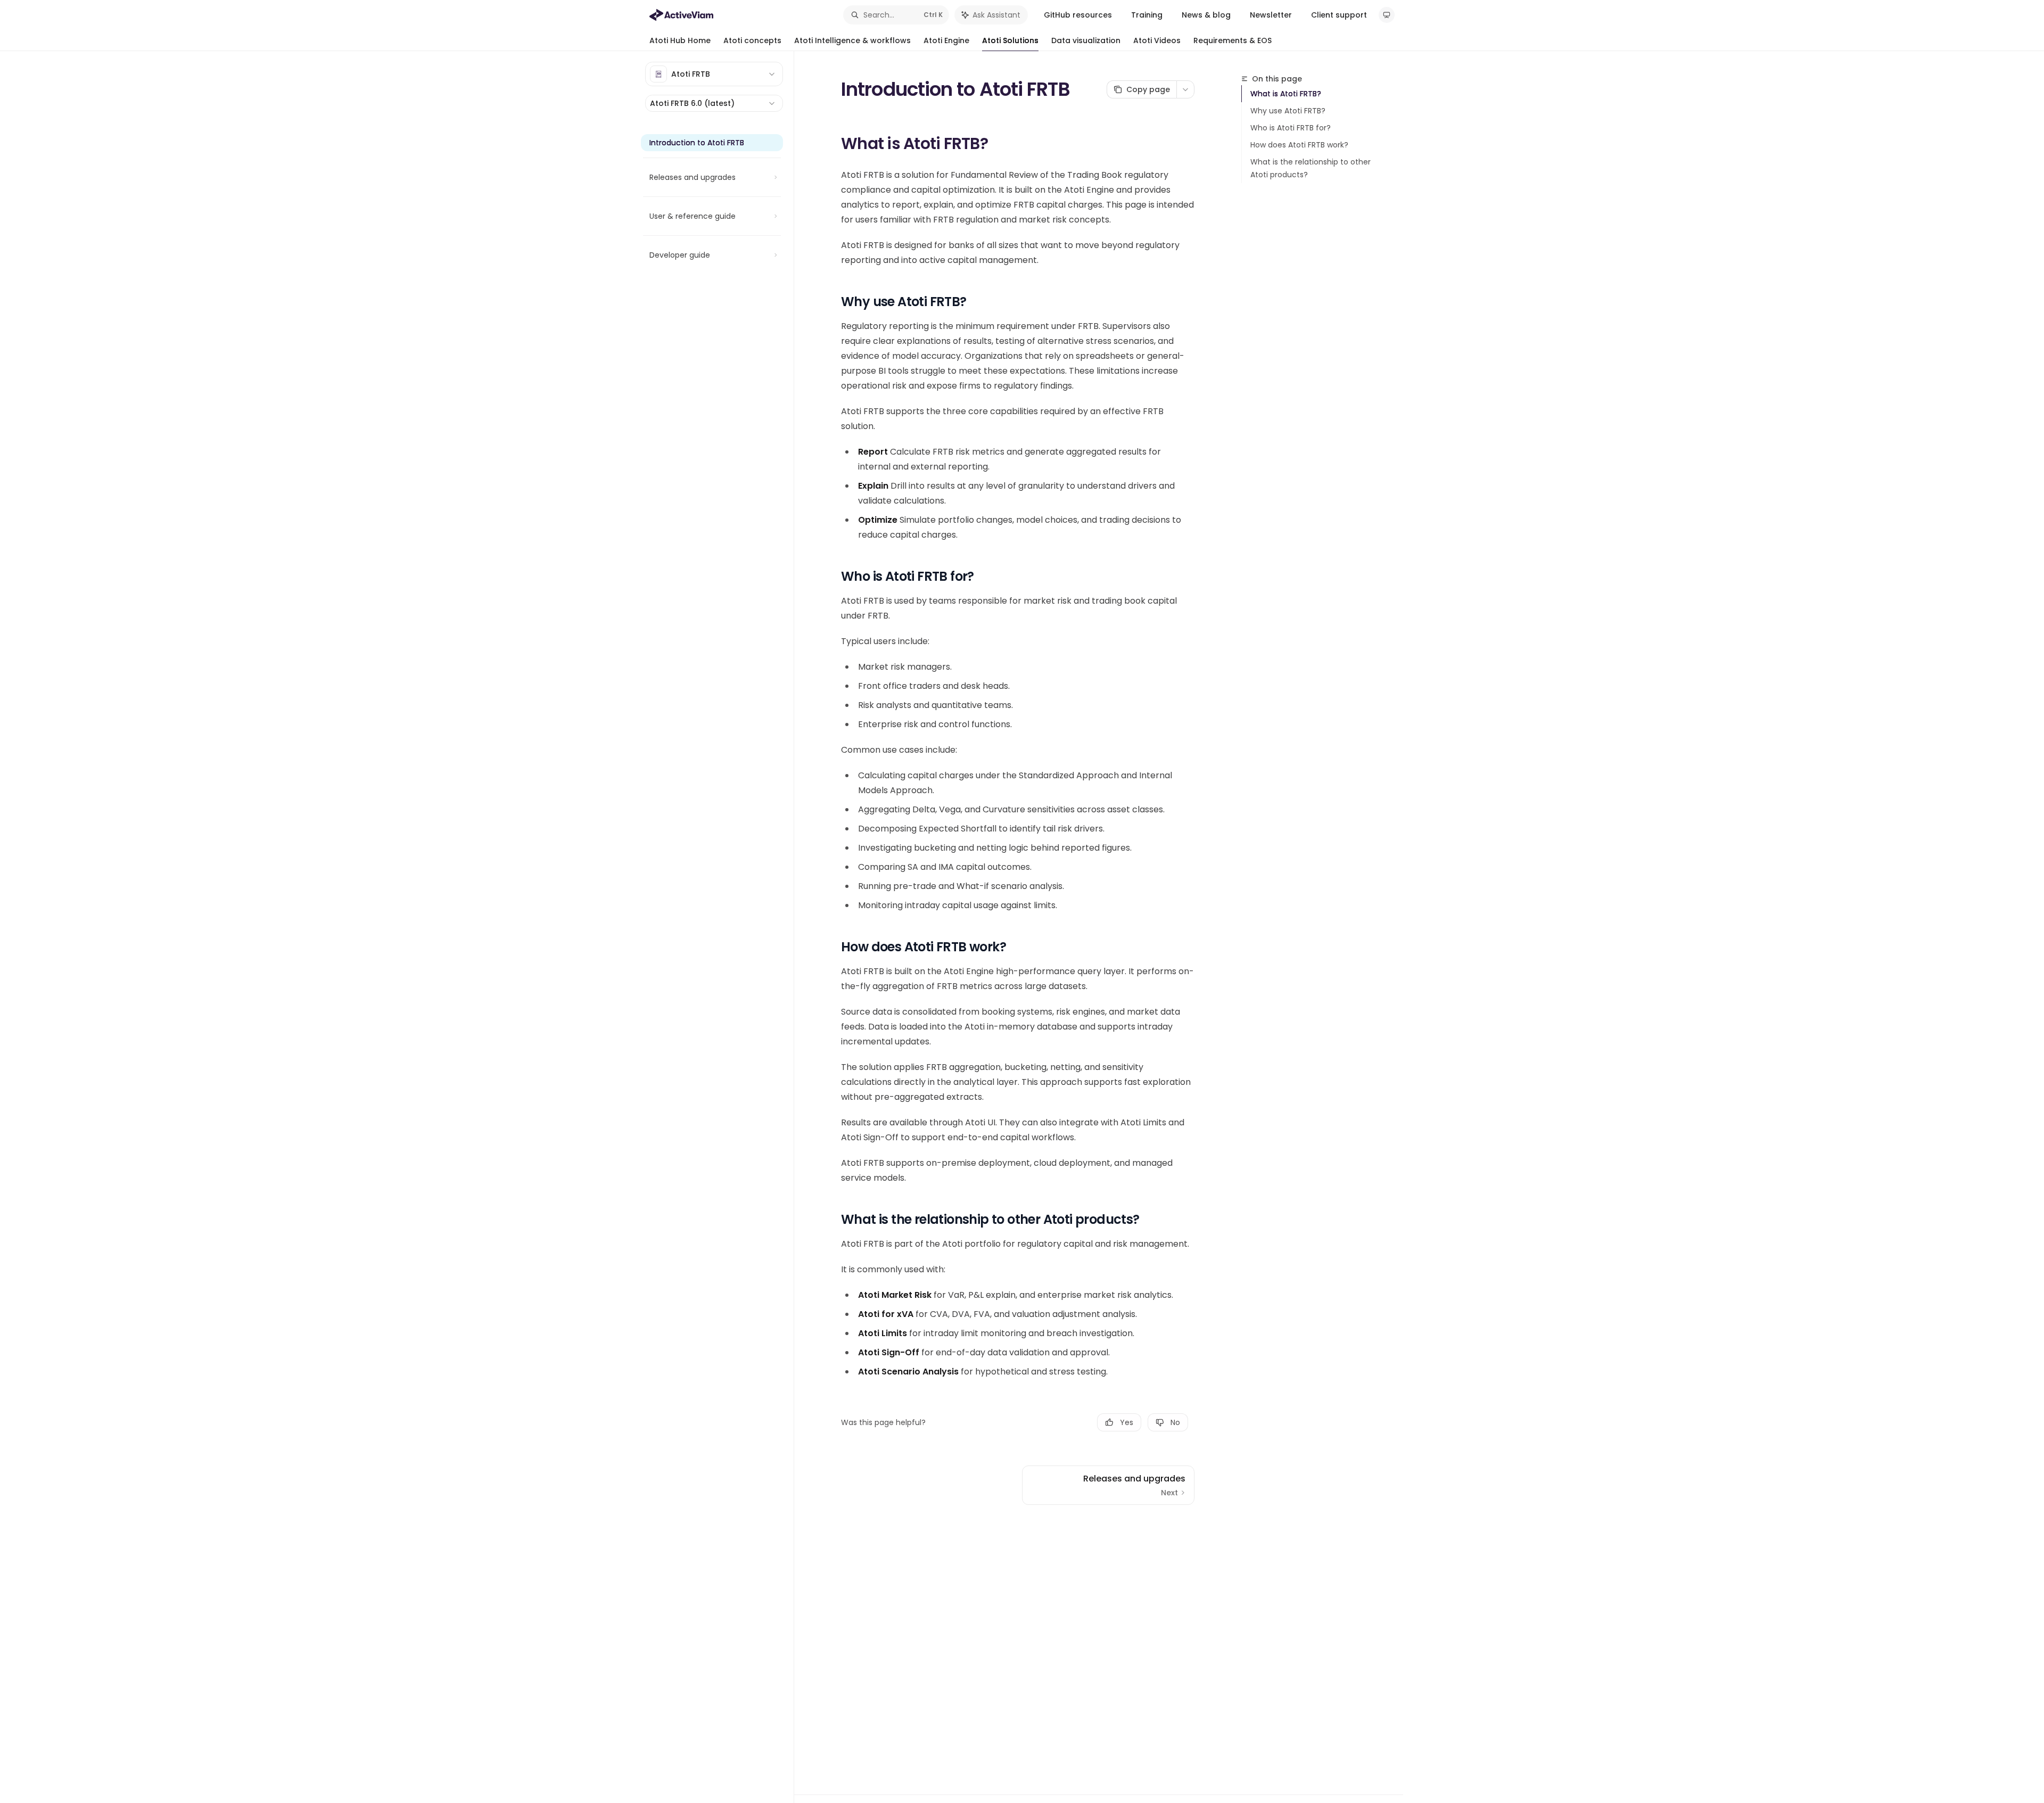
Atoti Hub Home (680, 40)
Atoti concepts (752, 40)
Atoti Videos (1157, 40)
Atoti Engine (946, 40)
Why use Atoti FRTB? (1288, 111)
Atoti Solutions (1010, 40)
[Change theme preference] (1387, 15)
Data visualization (1086, 40)
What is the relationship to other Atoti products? (1311, 168)
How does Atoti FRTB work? (1299, 145)
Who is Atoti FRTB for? (1291, 128)
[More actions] (1185, 89)
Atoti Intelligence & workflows (852, 40)
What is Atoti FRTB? (1286, 94)
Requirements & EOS (1233, 40)
